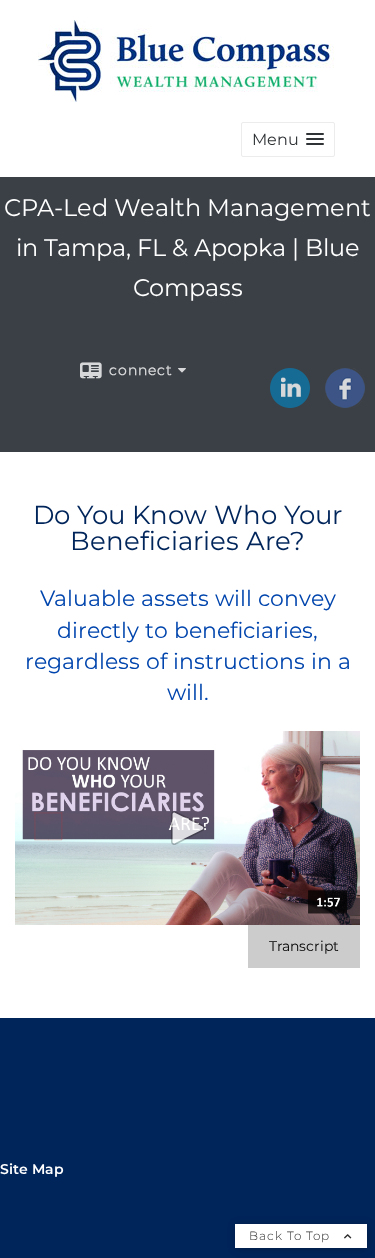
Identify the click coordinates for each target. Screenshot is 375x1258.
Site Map (32, 1169)
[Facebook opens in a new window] (345, 401)
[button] (288, 139)
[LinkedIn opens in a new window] (290, 401)
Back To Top (291, 1235)
